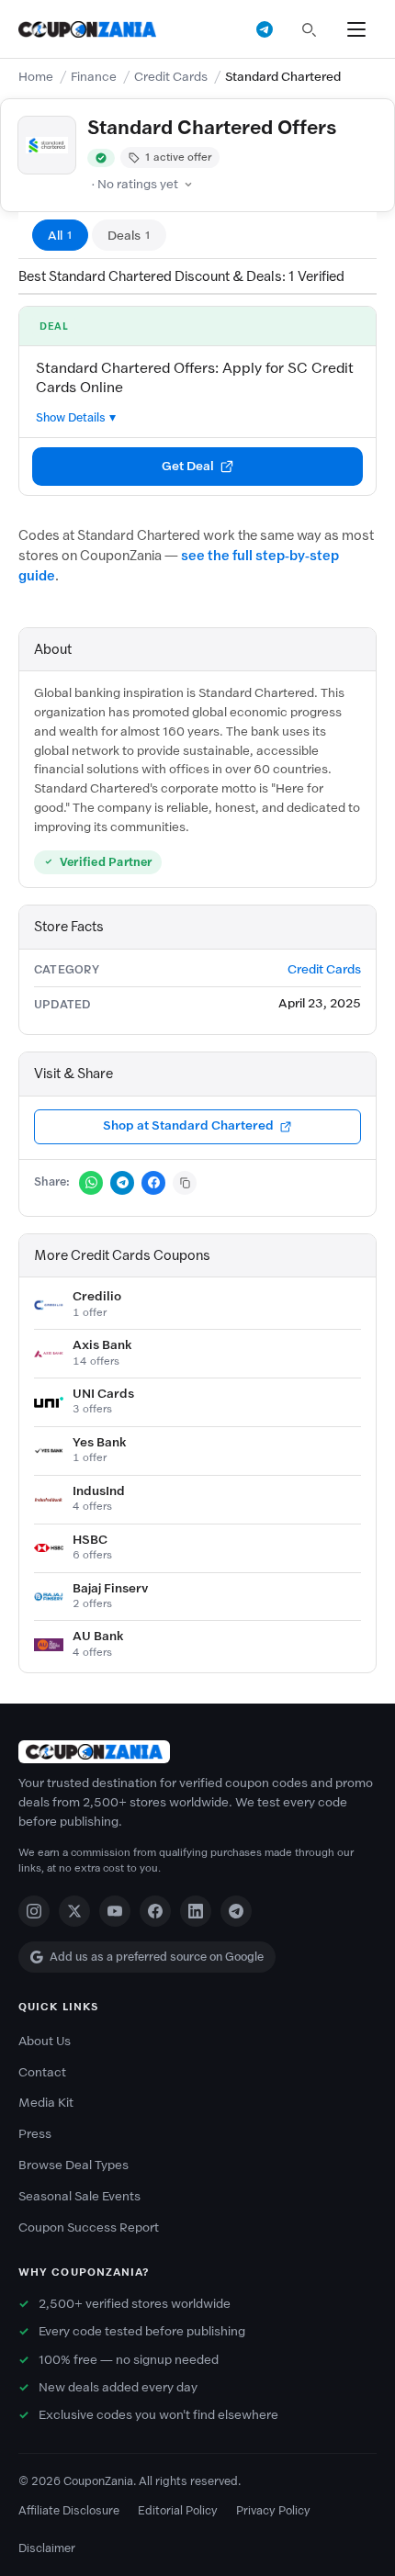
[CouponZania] (197, 1752)
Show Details (71, 417)
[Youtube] (115, 1911)
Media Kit (46, 2103)
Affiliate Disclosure (69, 2510)
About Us (45, 2041)
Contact (42, 2072)
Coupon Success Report (89, 2227)
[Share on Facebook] (153, 1183)
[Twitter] (74, 1911)
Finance (94, 77)
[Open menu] (356, 29)
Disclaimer (47, 2548)
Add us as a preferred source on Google (157, 1957)
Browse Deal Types (73, 2165)
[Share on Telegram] (122, 1183)
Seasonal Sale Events (79, 2196)
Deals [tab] (129, 236)
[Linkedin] (196, 1911)
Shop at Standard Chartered (188, 1125)
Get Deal (188, 466)
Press (35, 2134)
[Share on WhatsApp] (91, 1183)
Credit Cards (171, 77)
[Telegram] (236, 1911)
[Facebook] (155, 1911)
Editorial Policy (178, 2510)
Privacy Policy (273, 2510)
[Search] (309, 29)
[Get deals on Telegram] (265, 29)
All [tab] (60, 236)
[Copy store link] (185, 1183)
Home (36, 77)
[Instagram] (34, 1911)
